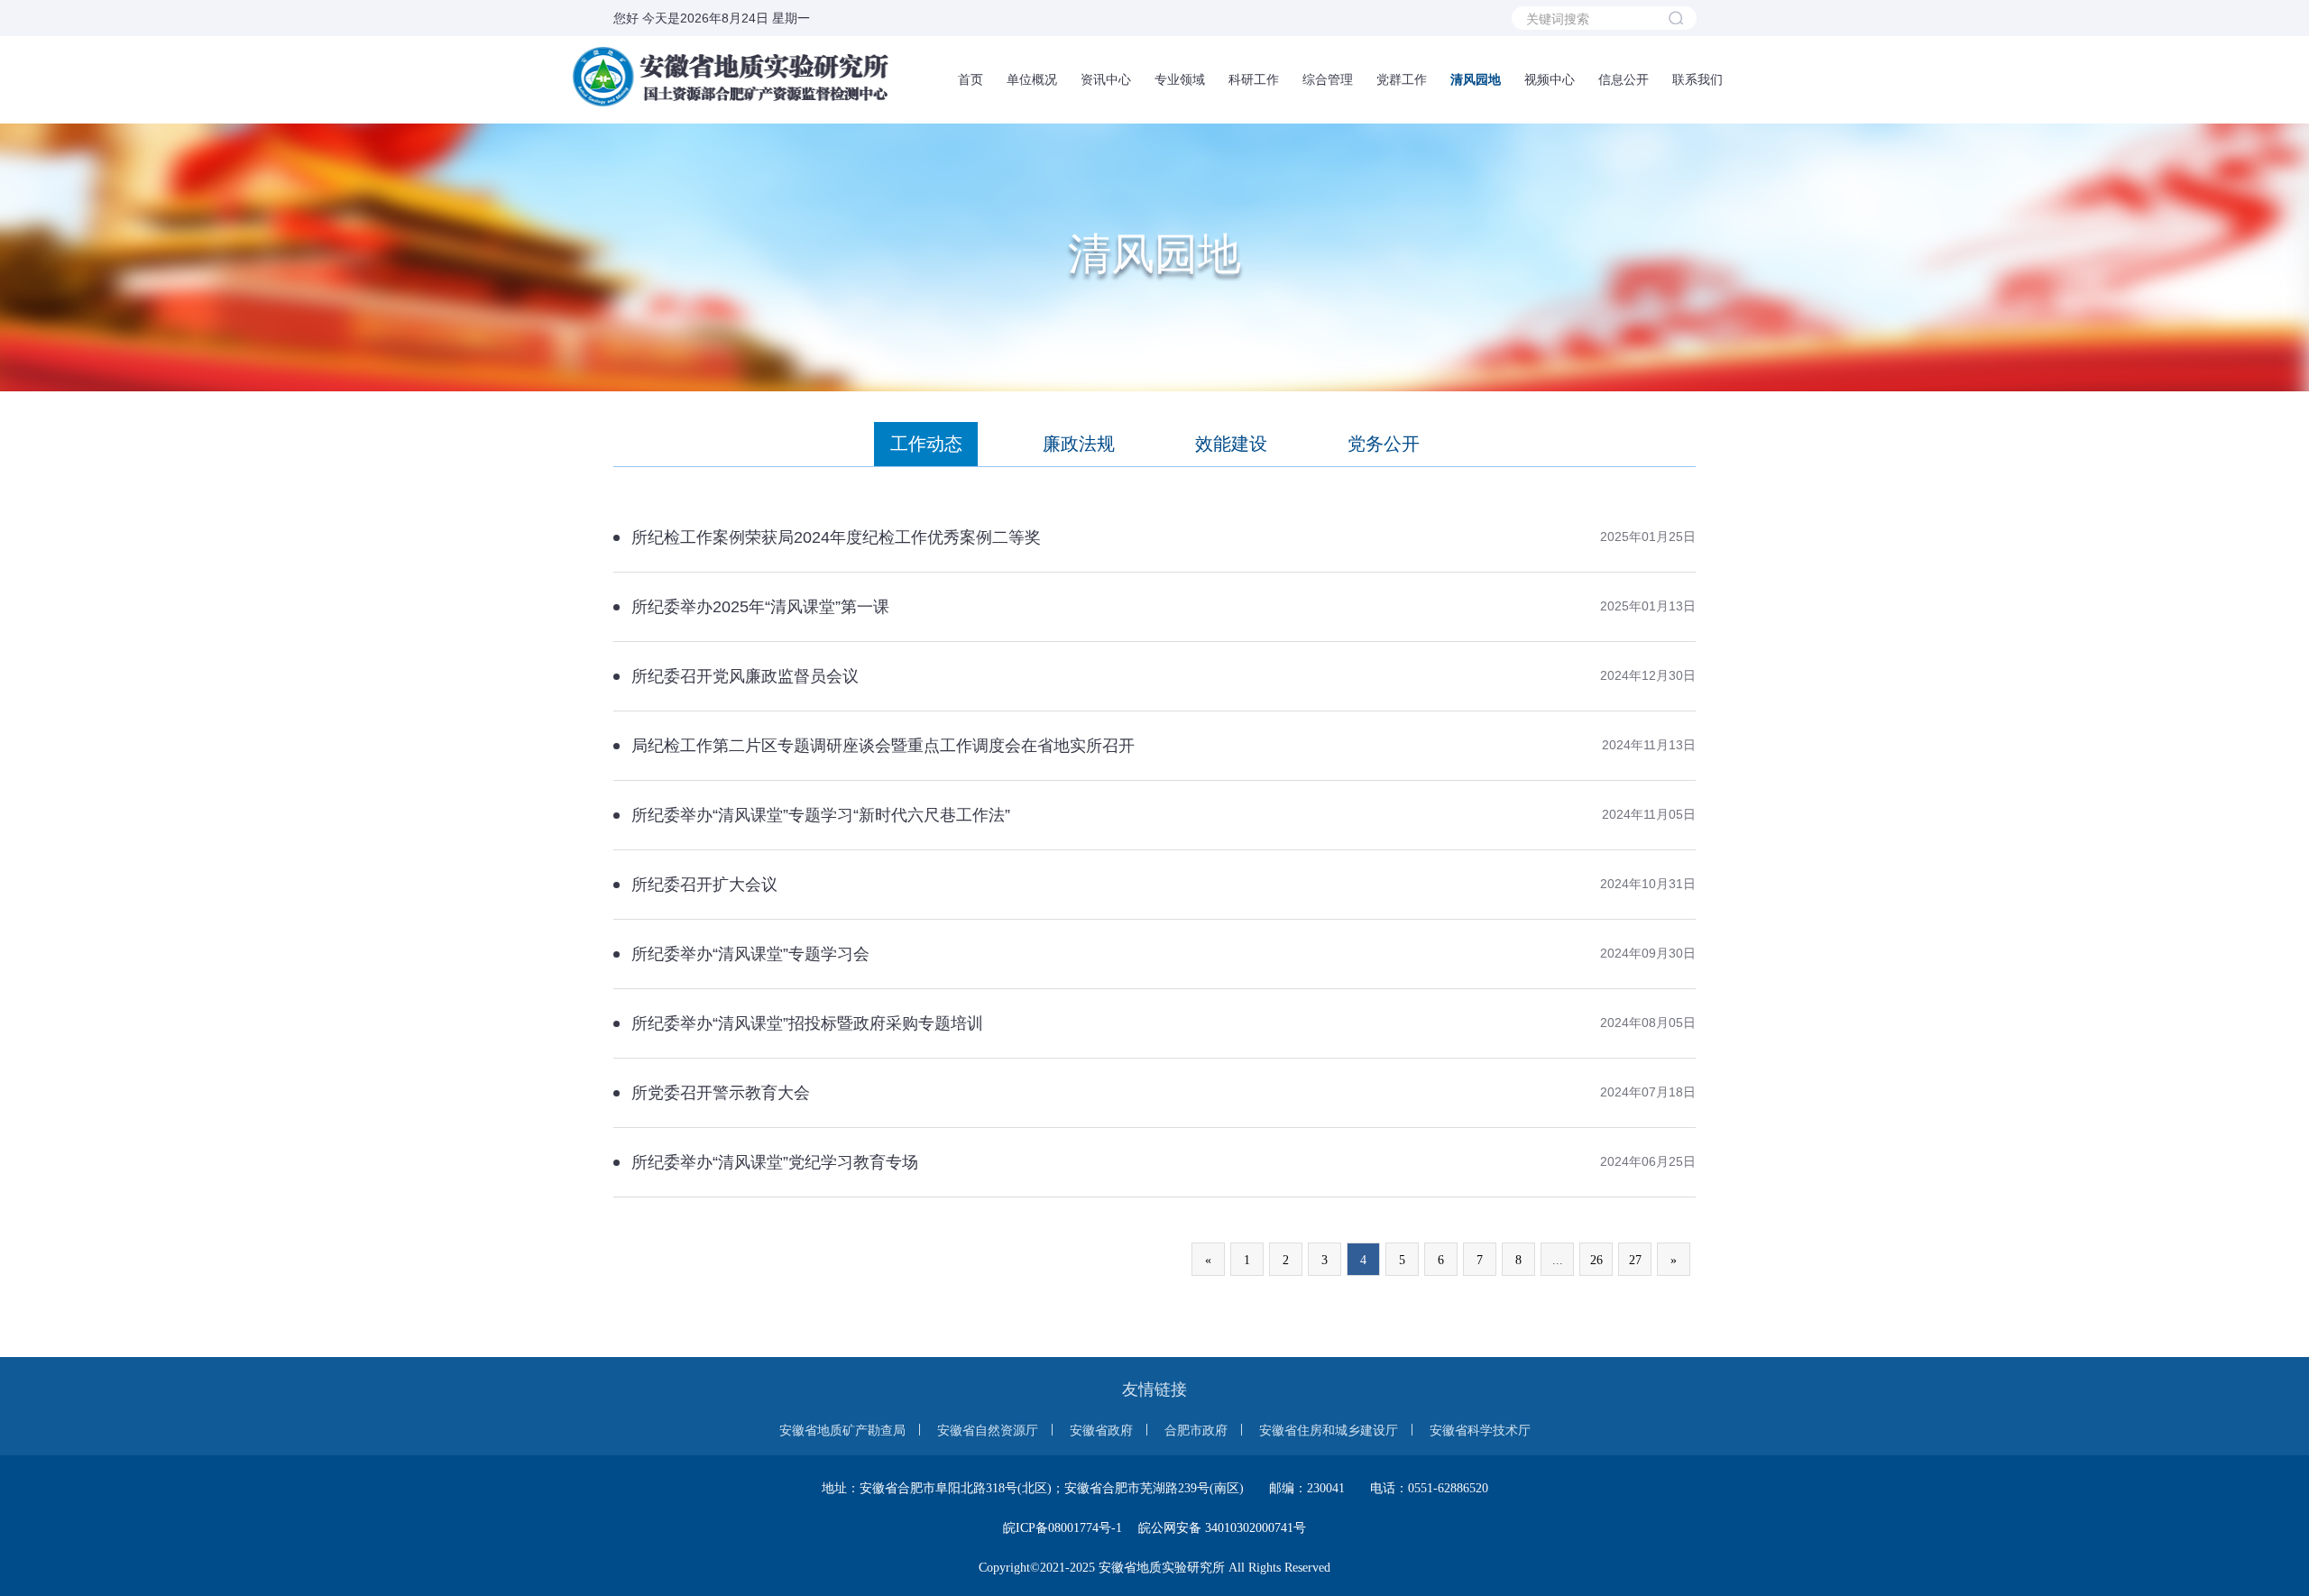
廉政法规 (1079, 444)
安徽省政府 (1101, 1430)
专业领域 (1180, 79)
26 (1596, 1260)
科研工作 (1254, 79)
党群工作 (1402, 79)
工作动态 (926, 444)
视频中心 (1550, 79)
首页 (971, 79)
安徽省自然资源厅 (988, 1430)
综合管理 (1328, 79)
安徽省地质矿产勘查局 (842, 1430)
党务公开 (1384, 444)
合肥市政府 (1196, 1430)
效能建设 (1231, 444)
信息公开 (1624, 79)
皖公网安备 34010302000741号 (1222, 1528)
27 (1635, 1260)
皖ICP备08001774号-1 (1063, 1528)
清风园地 (1476, 79)
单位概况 (1032, 79)
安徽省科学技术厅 (1480, 1430)
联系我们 (1697, 79)
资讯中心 (1106, 79)
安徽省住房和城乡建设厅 (1329, 1430)
